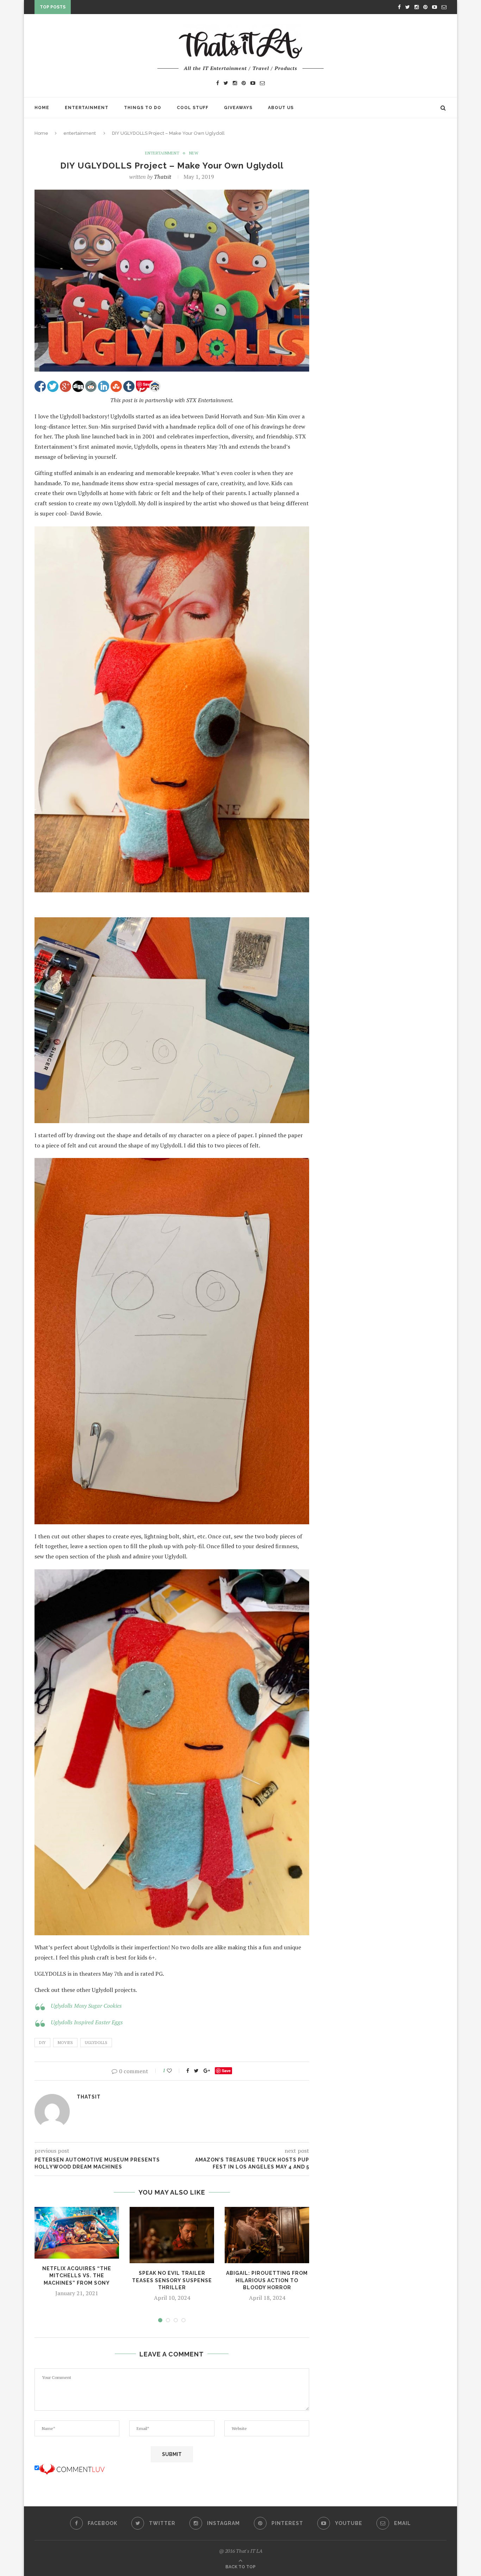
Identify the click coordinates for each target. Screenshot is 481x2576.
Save (226, 2071)
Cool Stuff (193, 108)
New (194, 153)
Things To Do (143, 108)
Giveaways (238, 108)
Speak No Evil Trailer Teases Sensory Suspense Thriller (172, 2280)
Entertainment (87, 108)
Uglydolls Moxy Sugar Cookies (86, 2006)
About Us (281, 108)
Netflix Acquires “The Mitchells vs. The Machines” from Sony (77, 2276)
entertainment (80, 133)
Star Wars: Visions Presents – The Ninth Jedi (134, 8)
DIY (42, 2043)
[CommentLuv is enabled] (72, 2468)
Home (42, 108)
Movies (65, 2043)
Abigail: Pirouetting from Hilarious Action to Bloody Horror (267, 2280)
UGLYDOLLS (96, 2043)
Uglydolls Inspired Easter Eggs (87, 2022)
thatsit (163, 177)
